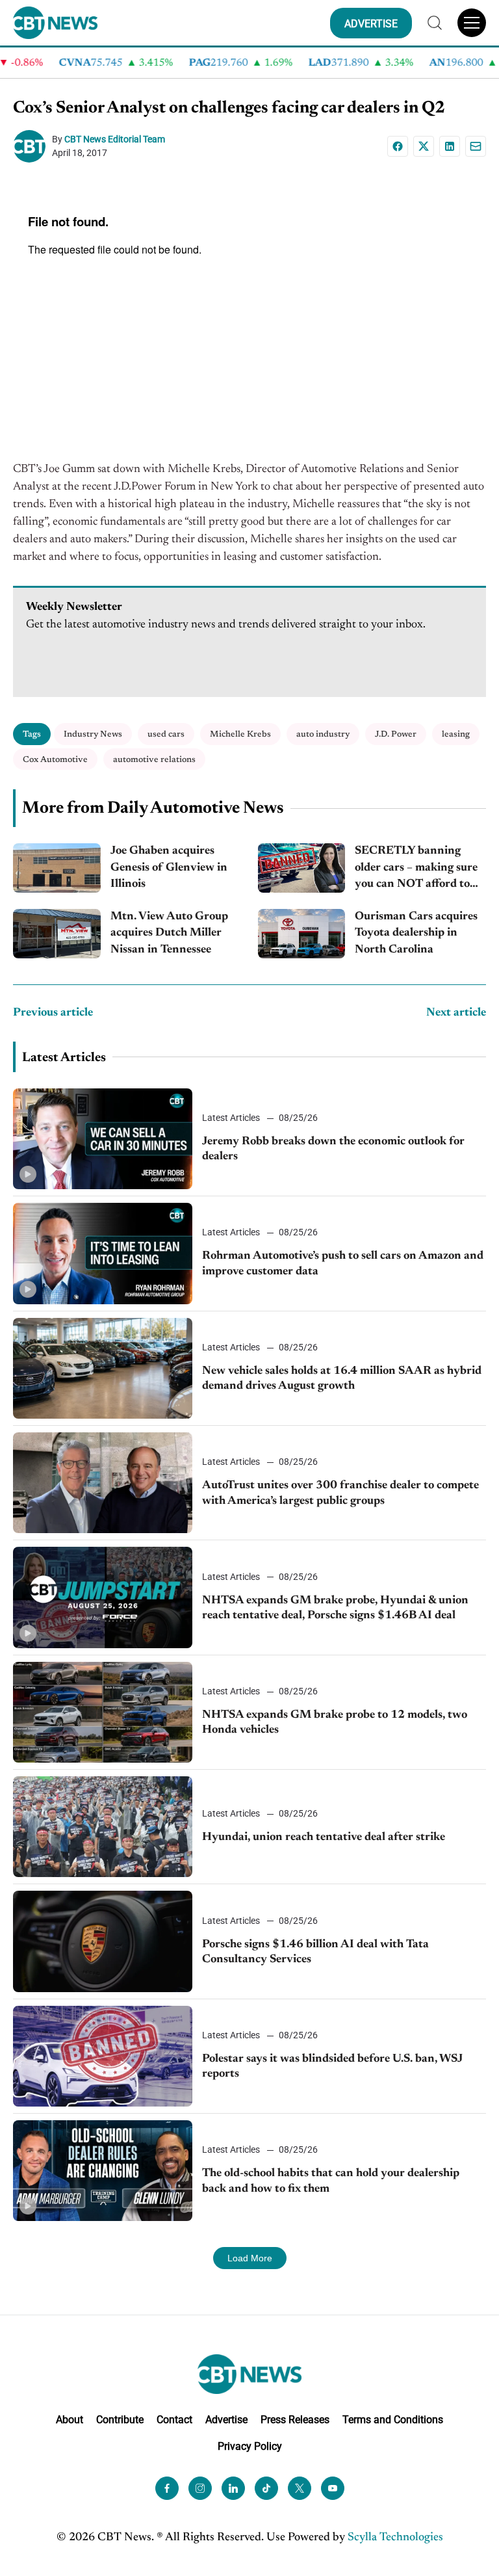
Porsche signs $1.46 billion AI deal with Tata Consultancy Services (315, 1952)
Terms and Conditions (393, 2420)
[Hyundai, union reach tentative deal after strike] (103, 1827)
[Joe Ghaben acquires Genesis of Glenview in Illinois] (57, 868)
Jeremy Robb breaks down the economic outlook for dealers (333, 1149)
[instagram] (200, 2488)
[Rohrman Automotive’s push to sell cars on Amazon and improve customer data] (103, 1253)
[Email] (476, 146)
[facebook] (167, 2488)
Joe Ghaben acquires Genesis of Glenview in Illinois (169, 867)
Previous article (53, 1013)
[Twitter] (300, 2488)
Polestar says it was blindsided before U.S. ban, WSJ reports (332, 2067)
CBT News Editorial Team (115, 139)
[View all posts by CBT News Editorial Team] (32, 146)
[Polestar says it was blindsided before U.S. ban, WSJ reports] (103, 2056)
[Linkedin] (450, 146)
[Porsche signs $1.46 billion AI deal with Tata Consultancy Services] (103, 1941)
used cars (166, 734)
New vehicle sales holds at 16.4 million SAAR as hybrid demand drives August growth (342, 1379)
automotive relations (154, 760)
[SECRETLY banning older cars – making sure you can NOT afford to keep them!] (302, 868)
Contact (174, 2420)
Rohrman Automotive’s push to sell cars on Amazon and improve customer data (343, 1264)
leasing (456, 734)
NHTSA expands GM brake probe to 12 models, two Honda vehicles (335, 1723)
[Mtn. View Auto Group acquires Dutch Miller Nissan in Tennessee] (57, 934)
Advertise (226, 2420)
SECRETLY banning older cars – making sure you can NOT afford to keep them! (416, 869)
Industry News (93, 734)
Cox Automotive (55, 760)
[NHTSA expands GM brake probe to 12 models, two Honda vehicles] (103, 1712)
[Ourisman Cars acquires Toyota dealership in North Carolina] (302, 934)
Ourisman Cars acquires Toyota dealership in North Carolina (416, 933)
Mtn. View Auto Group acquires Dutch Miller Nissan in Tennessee (169, 933)
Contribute (120, 2420)
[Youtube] (333, 2488)
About (70, 2420)
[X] (424, 146)
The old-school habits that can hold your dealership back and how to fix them (331, 2181)
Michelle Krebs (240, 734)
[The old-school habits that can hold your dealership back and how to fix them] (103, 2171)
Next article (456, 1013)
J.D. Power (396, 734)
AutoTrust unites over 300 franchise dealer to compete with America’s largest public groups (340, 1493)
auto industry (323, 734)
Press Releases (295, 2420)
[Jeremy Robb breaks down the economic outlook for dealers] (103, 1139)
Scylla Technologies (395, 2538)
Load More (250, 2258)
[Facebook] (398, 146)
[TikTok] (266, 2488)
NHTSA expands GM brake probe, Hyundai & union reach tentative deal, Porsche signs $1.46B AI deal (335, 1608)
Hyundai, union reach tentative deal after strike (324, 1837)
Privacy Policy (250, 2446)
